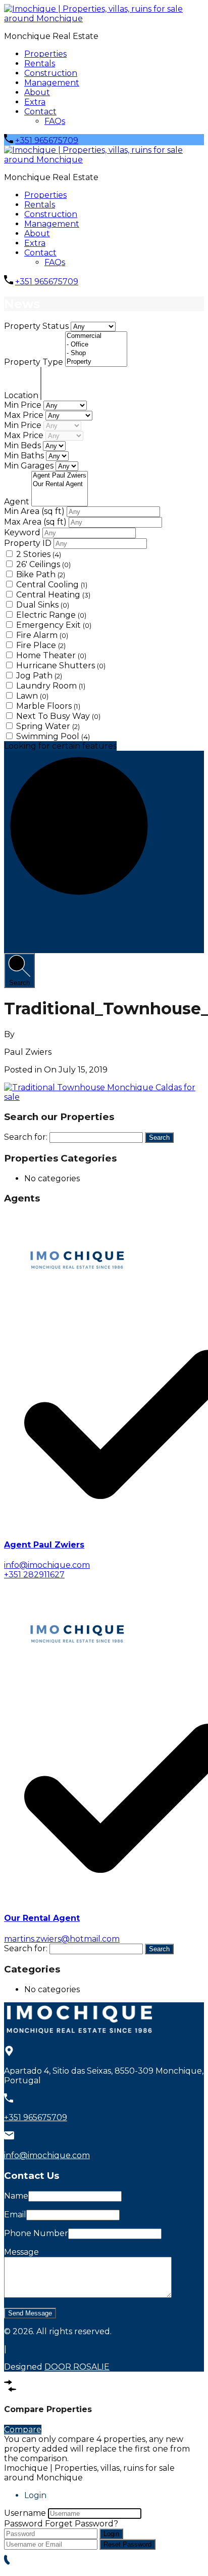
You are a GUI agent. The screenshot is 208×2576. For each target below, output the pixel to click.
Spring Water (48, 726)
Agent (18, 502)
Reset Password (127, 2544)
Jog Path (39, 676)
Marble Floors (48, 706)
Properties (45, 54)
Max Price (25, 415)
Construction (51, 73)
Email (15, 2215)
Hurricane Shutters (61, 666)
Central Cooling (52, 585)
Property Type (35, 362)
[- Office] (96, 345)
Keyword (23, 532)
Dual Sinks (43, 605)
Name (16, 2196)
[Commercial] (96, 336)
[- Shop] (96, 353)
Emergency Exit (54, 625)
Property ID (29, 543)
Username (25, 2513)
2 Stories (39, 554)
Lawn (32, 696)
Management (52, 83)
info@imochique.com (47, 1565)
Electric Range (51, 615)
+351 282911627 (34, 1575)
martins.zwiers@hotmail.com (62, 1939)
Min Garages (30, 466)
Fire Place (41, 645)
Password (23, 2524)
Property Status (37, 326)
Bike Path (41, 574)
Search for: (26, 1137)
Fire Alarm (42, 635)
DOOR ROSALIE (77, 2367)
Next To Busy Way (58, 716)
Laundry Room (51, 686)
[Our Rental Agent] (60, 484)
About (37, 92)
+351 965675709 (47, 140)
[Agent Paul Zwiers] (60, 476)
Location (22, 395)
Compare (23, 2430)
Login (111, 2534)
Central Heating (53, 595)
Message (21, 2252)
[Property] (96, 362)
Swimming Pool (53, 736)
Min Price (24, 405)
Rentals (40, 63)
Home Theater (51, 655)
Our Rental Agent (42, 1918)
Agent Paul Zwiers (44, 1545)
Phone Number (36, 2233)
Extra (35, 102)
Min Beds (23, 445)
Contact (40, 112)
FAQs (55, 121)
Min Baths (25, 456)
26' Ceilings (43, 564)
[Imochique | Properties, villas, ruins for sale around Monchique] (104, 18)
